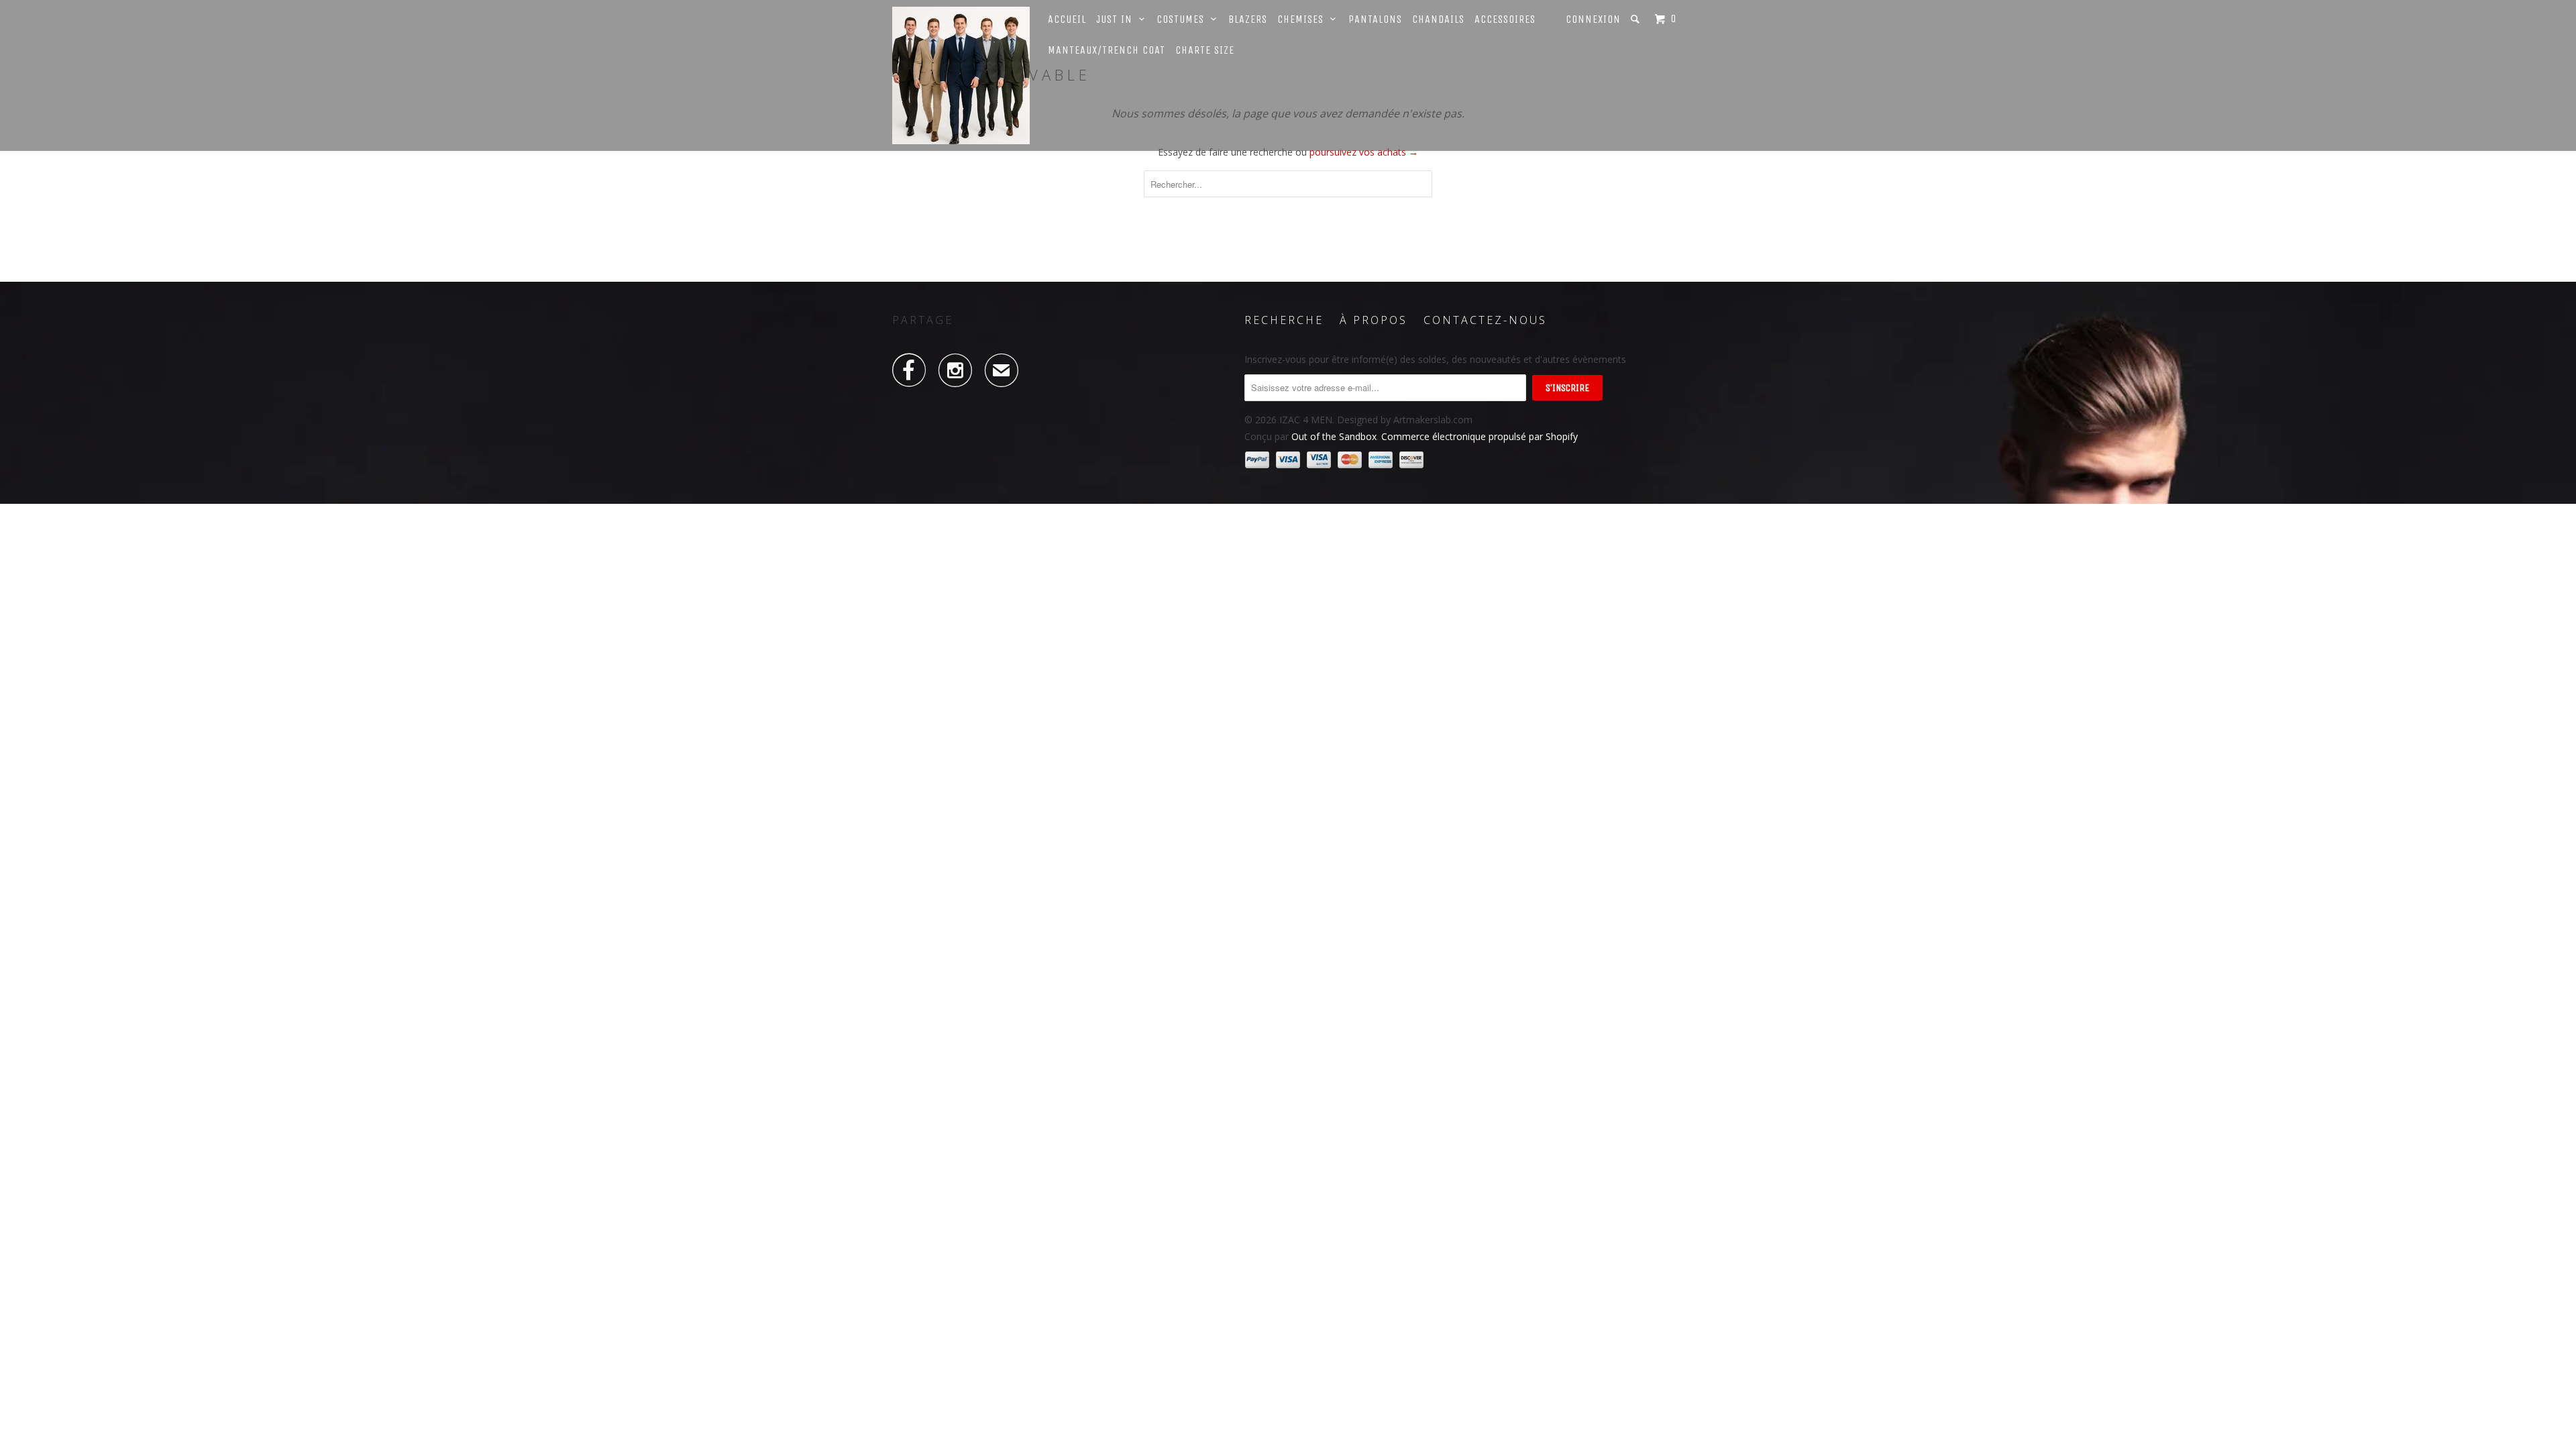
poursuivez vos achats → (1364, 152)
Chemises (1304, 19)
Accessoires (1505, 19)
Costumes (1184, 19)
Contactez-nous (1485, 320)
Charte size (1205, 50)
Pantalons (1375, 19)
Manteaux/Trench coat (1107, 50)
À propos (1374, 320)
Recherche (1284, 320)
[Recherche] (1636, 19)
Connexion (1593, 19)
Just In (1118, 19)
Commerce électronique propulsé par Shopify (1480, 436)
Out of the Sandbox (1334, 436)
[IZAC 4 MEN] (961, 75)
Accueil (1067, 19)
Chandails (1438, 19)
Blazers (1248, 19)
